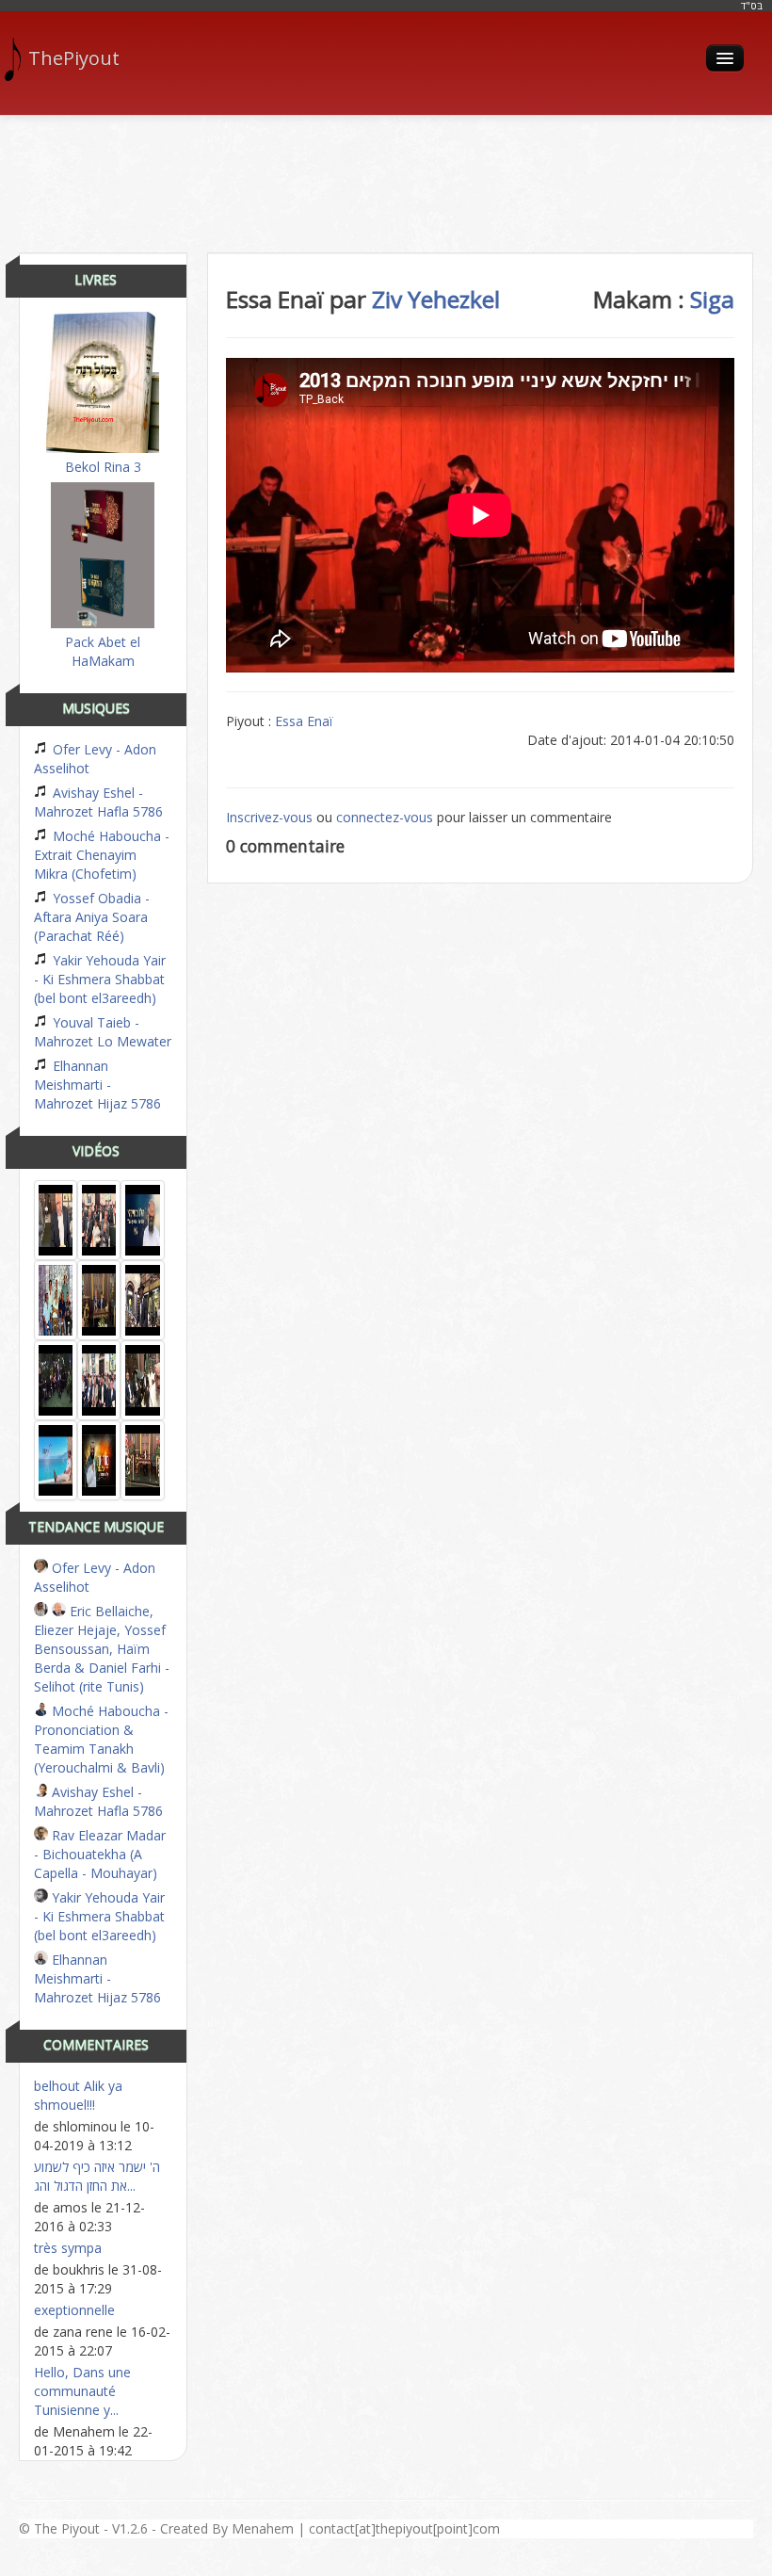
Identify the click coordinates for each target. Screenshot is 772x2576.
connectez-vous (385, 817)
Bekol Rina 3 (103, 467)
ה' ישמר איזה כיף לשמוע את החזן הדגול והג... (97, 2176)
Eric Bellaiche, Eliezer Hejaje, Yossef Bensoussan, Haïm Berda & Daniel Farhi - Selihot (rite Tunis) (102, 1649)
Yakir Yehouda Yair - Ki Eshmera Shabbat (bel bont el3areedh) (100, 979)
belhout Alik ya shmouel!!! (78, 2095)
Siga (712, 299)
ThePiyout (74, 58)
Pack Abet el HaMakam (103, 651)
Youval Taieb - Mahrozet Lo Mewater (103, 1032)
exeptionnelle (74, 2310)
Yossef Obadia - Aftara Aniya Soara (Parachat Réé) (92, 917)
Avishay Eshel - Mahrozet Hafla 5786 (98, 802)
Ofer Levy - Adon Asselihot (95, 759)
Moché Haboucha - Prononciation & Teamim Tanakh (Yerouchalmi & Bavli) (101, 1739)
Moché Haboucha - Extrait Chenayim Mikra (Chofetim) (102, 855)
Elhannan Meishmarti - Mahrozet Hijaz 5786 (97, 1085)
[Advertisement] (386, 177)
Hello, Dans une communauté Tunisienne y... (82, 2391)
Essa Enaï (304, 721)
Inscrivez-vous (269, 817)
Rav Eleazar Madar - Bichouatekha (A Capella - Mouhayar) (100, 1854)
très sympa (68, 2248)
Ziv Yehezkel (436, 299)
